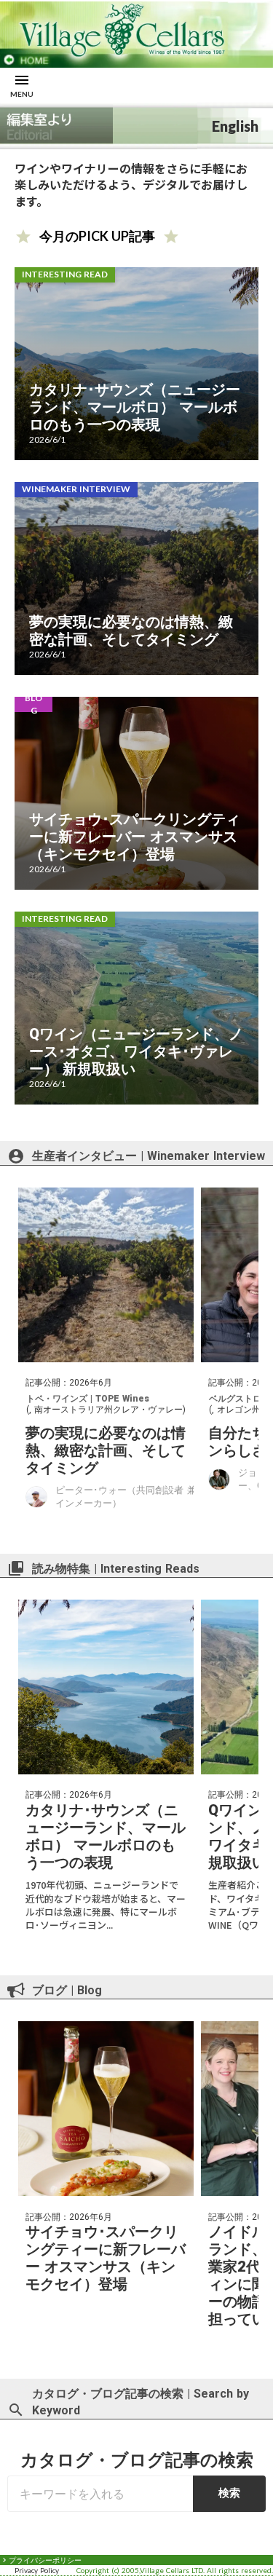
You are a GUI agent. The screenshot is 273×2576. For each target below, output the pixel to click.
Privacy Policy (37, 2570)
